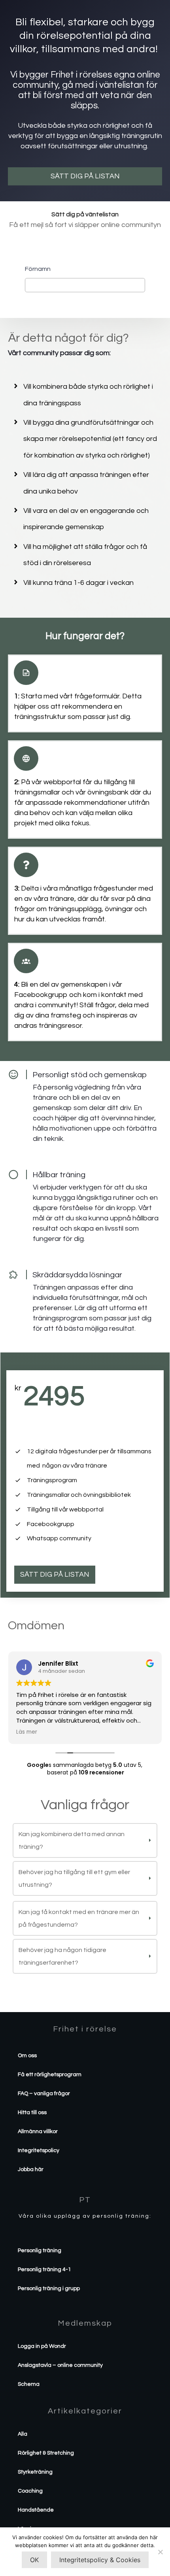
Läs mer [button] (27, 1732)
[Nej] (160, 2552)
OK (34, 2560)
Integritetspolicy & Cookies (100, 2560)
